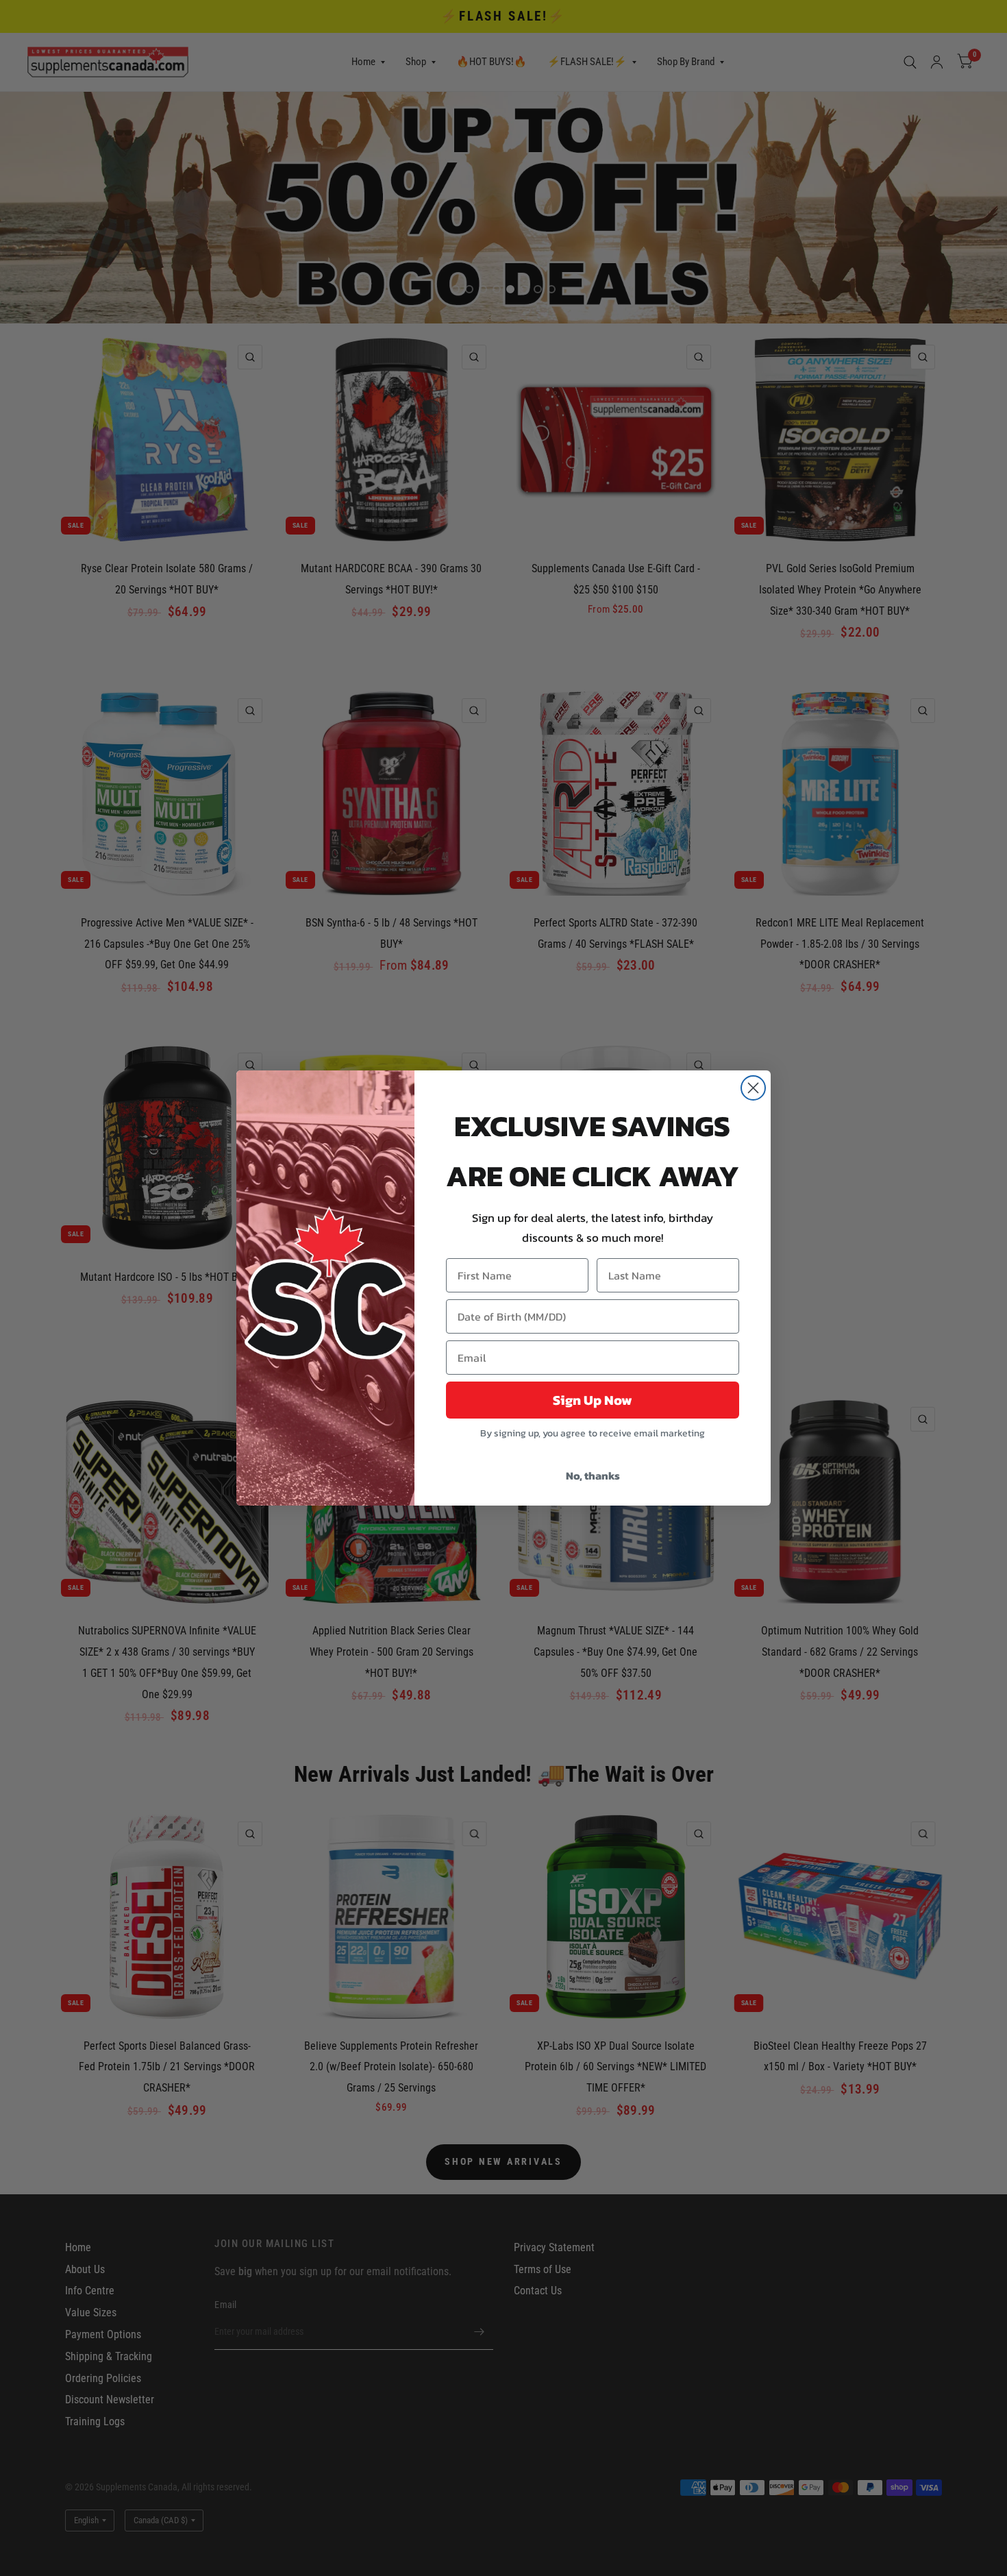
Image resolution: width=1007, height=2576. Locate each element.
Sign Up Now (593, 1400)
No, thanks (593, 1475)
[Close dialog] (753, 1088)
